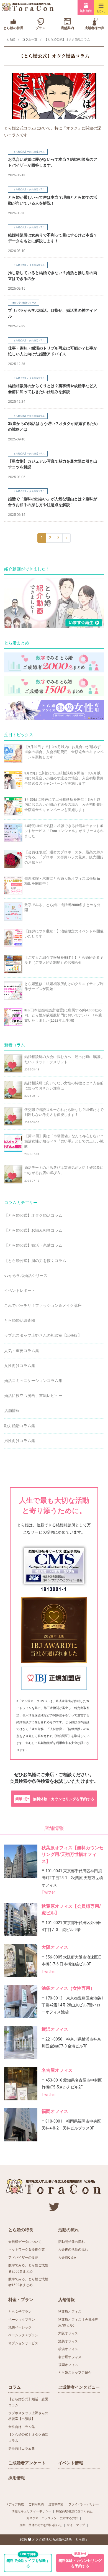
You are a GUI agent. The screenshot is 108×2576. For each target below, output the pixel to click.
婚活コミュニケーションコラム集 (33, 1381)
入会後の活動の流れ (73, 2249)
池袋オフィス (68, 2341)
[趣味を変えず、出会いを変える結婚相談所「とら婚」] (28, 7)
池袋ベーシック (20, 2327)
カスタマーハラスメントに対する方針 (52, 2518)
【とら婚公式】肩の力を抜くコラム (35, 1261)
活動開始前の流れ (71, 2242)
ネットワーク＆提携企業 (27, 2249)
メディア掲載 (15, 2504)
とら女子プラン (20, 2312)
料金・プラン (21, 2300)
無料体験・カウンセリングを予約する (55, 1799)
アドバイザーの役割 (23, 2258)
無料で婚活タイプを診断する (28, 2561)
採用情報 (17, 2478)
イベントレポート (20, 1290)
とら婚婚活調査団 (20, 1320)
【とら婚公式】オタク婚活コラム (33, 1215)
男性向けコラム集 (20, 1441)
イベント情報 (71, 2463)
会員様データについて (25, 2242)
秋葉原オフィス (70, 2312)
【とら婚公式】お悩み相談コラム (33, 1230)
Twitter (48, 1892)
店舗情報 (12, 1411)
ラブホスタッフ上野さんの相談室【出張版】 (43, 1335)
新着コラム (15, 1045)
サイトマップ (76, 2525)
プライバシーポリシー (84, 2504)
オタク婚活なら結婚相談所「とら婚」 (60, 2539)
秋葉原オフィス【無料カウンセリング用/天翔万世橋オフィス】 (73, 1854)
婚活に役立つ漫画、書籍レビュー (33, 1396)
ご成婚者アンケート (27, 2463)
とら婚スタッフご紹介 (75, 2373)
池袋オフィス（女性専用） (68, 1988)
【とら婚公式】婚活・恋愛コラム (33, 1245)
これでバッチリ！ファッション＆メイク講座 (43, 1305)
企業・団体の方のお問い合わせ (41, 2525)
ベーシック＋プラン (23, 2335)
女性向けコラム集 (20, 1366)
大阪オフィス (55, 1947)
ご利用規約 (36, 2504)
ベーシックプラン (22, 2320)
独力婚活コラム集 (20, 1426)
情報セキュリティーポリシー (31, 2511)
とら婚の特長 (21, 2230)
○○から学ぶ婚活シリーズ (26, 1276)
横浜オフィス (55, 2029)
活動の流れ (69, 2230)
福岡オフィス (55, 2111)
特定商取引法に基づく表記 (74, 2511)
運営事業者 (56, 2504)
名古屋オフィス (57, 2070)
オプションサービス (23, 2343)
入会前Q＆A (67, 2258)
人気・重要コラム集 (22, 1351)
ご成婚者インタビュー (79, 2387)
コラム (15, 2387)
